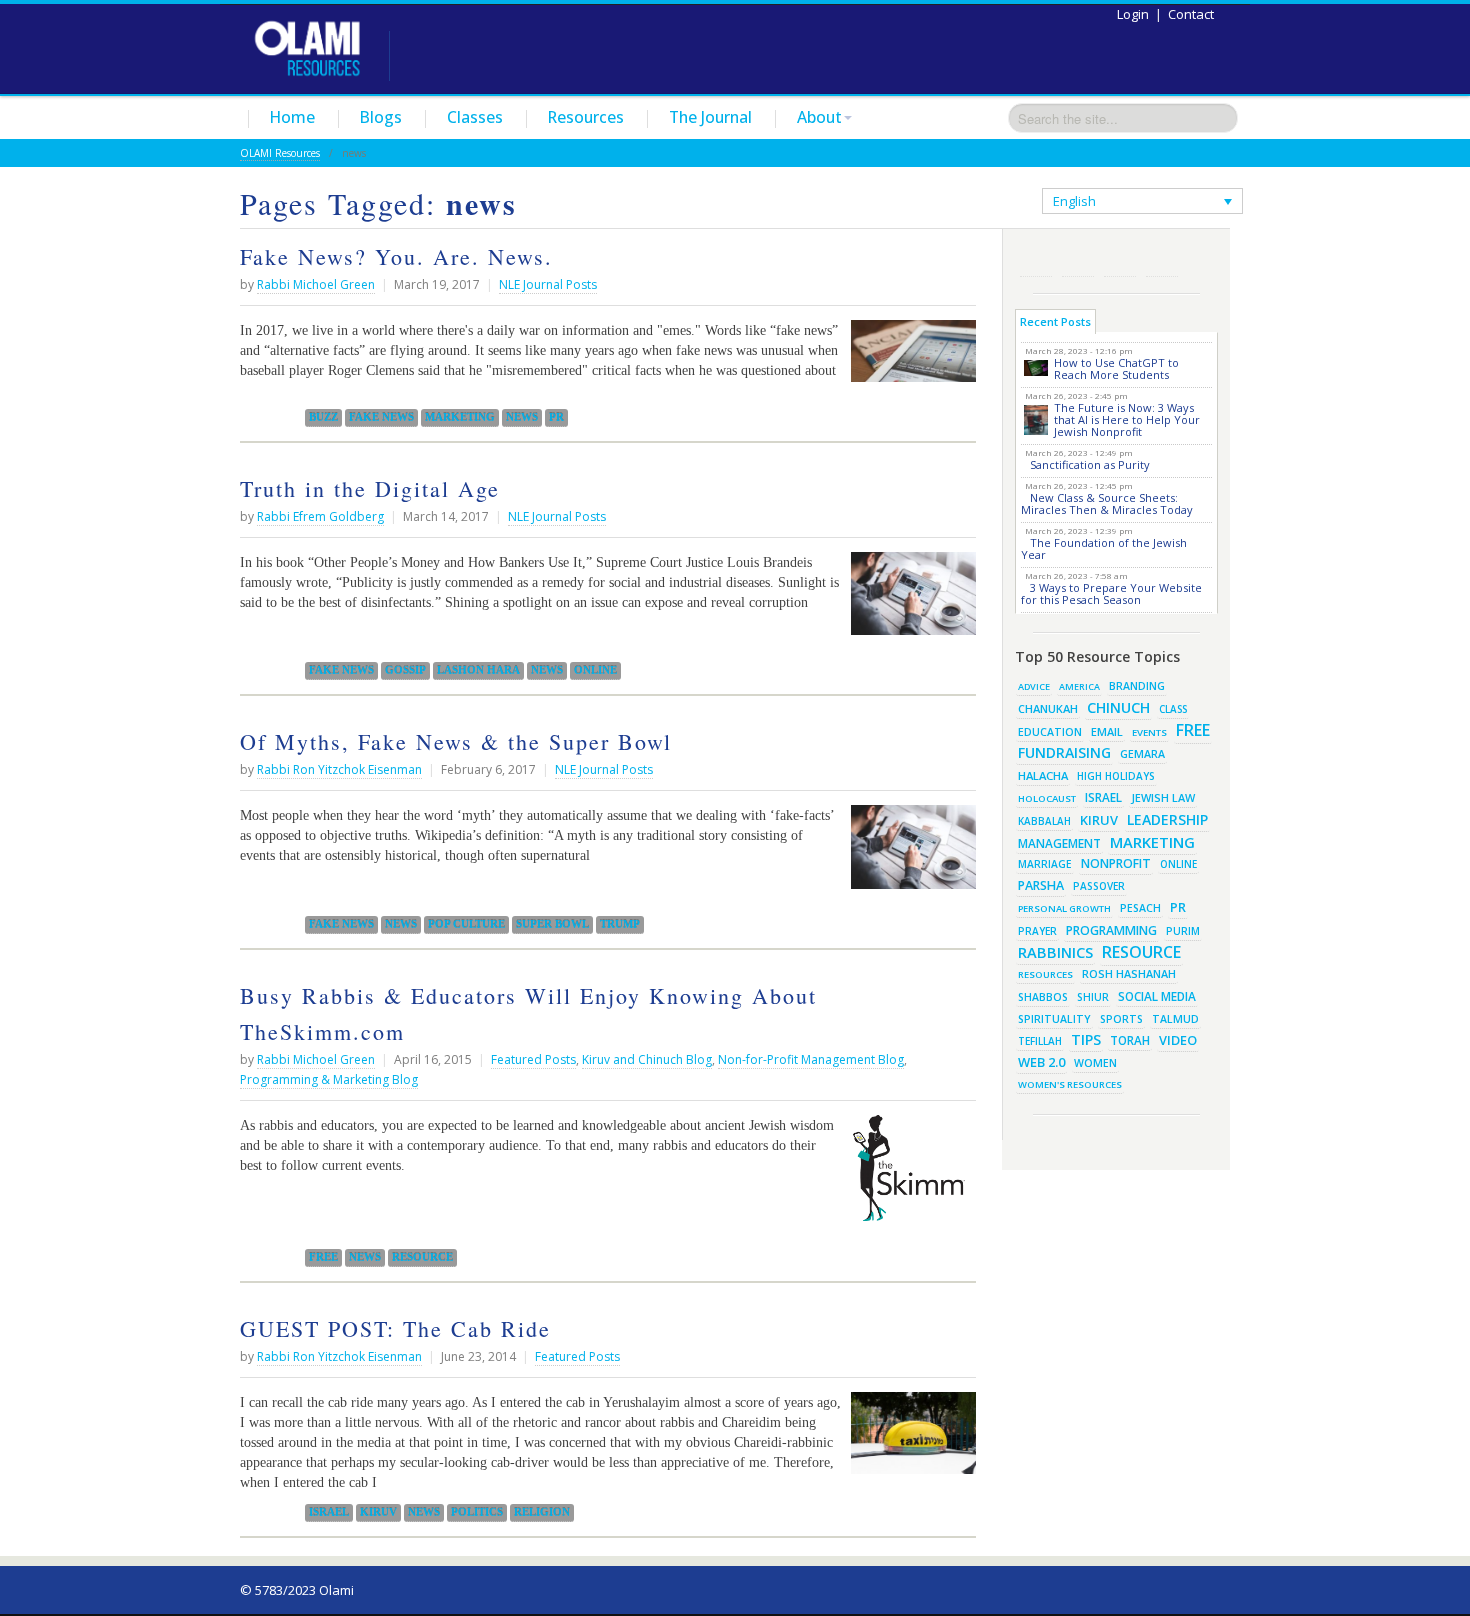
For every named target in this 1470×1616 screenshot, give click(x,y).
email (1107, 731)
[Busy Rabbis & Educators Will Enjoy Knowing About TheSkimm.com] (908, 1176)
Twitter (1078, 260)
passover (1099, 886)
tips (1086, 1039)
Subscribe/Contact (1162, 260)
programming (1111, 930)
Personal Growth (1064, 908)
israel (329, 1512)
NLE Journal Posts (548, 284)
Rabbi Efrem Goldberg (320, 516)
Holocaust (1047, 798)
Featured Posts (533, 1059)
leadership (1167, 819)
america (1079, 686)
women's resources (1070, 1084)
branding (1137, 686)
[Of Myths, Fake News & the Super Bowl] (908, 854)
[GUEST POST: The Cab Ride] (908, 1441)
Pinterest (1120, 260)
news (522, 417)
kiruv (378, 1512)
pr (556, 417)
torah (1130, 1040)
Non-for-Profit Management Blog (811, 1059)
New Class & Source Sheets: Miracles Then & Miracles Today (1107, 503)
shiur (1093, 997)
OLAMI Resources (280, 153)
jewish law (1163, 797)
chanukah (1048, 708)
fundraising (1064, 752)
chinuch (1118, 707)
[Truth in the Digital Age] (908, 601)
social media (1157, 996)
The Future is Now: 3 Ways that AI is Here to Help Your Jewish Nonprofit (1127, 419)
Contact (1191, 14)
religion (542, 1512)
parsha (1041, 885)
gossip (405, 670)
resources (1045, 974)
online (595, 670)
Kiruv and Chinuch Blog (647, 1059)
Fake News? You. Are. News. (396, 256)
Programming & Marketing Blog (329, 1079)
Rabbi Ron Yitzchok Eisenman (339, 769)
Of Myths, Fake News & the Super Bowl (456, 741)
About (819, 117)
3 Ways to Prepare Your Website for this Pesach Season (1111, 593)
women (1095, 1063)
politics (477, 1512)
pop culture (466, 924)
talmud (1175, 1019)
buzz (323, 417)
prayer (1037, 931)
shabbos (1043, 997)
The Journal (710, 117)
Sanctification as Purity (1090, 464)
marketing (460, 417)
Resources (586, 117)
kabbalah (1044, 821)
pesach (1140, 908)
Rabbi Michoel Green (316, 284)
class (1173, 709)
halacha (1043, 775)
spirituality (1054, 1019)
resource (422, 1257)
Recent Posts (1055, 321)
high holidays (1116, 776)
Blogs (381, 117)
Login (1133, 14)
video (1178, 1040)
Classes (475, 117)
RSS (1036, 260)
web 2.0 (1041, 1062)
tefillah (1040, 1041)
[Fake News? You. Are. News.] (908, 358)
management (1059, 843)
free (323, 1257)
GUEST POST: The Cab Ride (395, 1328)
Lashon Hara (478, 670)
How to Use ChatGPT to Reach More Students (1116, 368)
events (1149, 732)
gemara (1142, 754)
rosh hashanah (1129, 973)
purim (1183, 931)
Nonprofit (1116, 863)
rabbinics (1055, 952)
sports (1121, 1019)
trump (620, 924)
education (1050, 732)
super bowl (552, 924)
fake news (381, 417)
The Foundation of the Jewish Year (1104, 548)
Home (292, 117)
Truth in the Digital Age (370, 488)
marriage (1045, 864)
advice (1034, 686)
